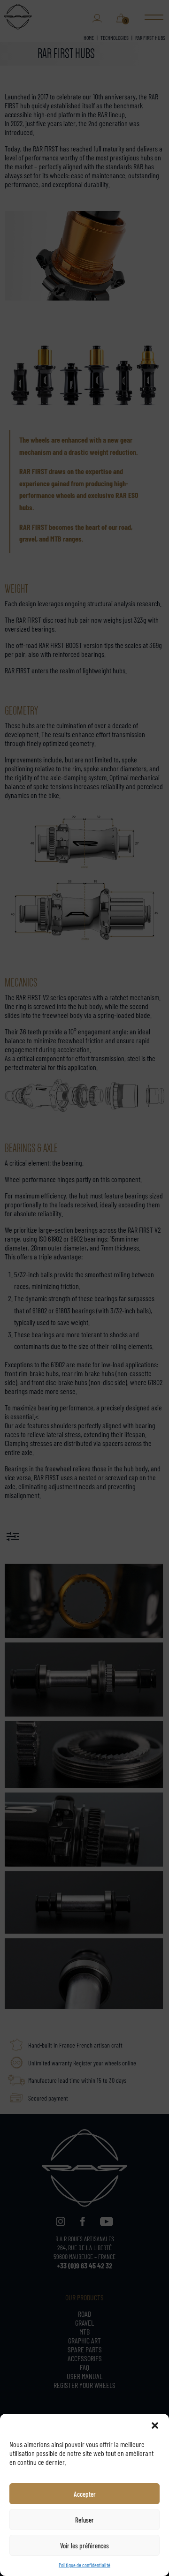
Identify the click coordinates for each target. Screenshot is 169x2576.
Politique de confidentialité (84, 2565)
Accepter (85, 2494)
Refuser (84, 2520)
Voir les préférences (84, 2545)
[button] (155, 2425)
